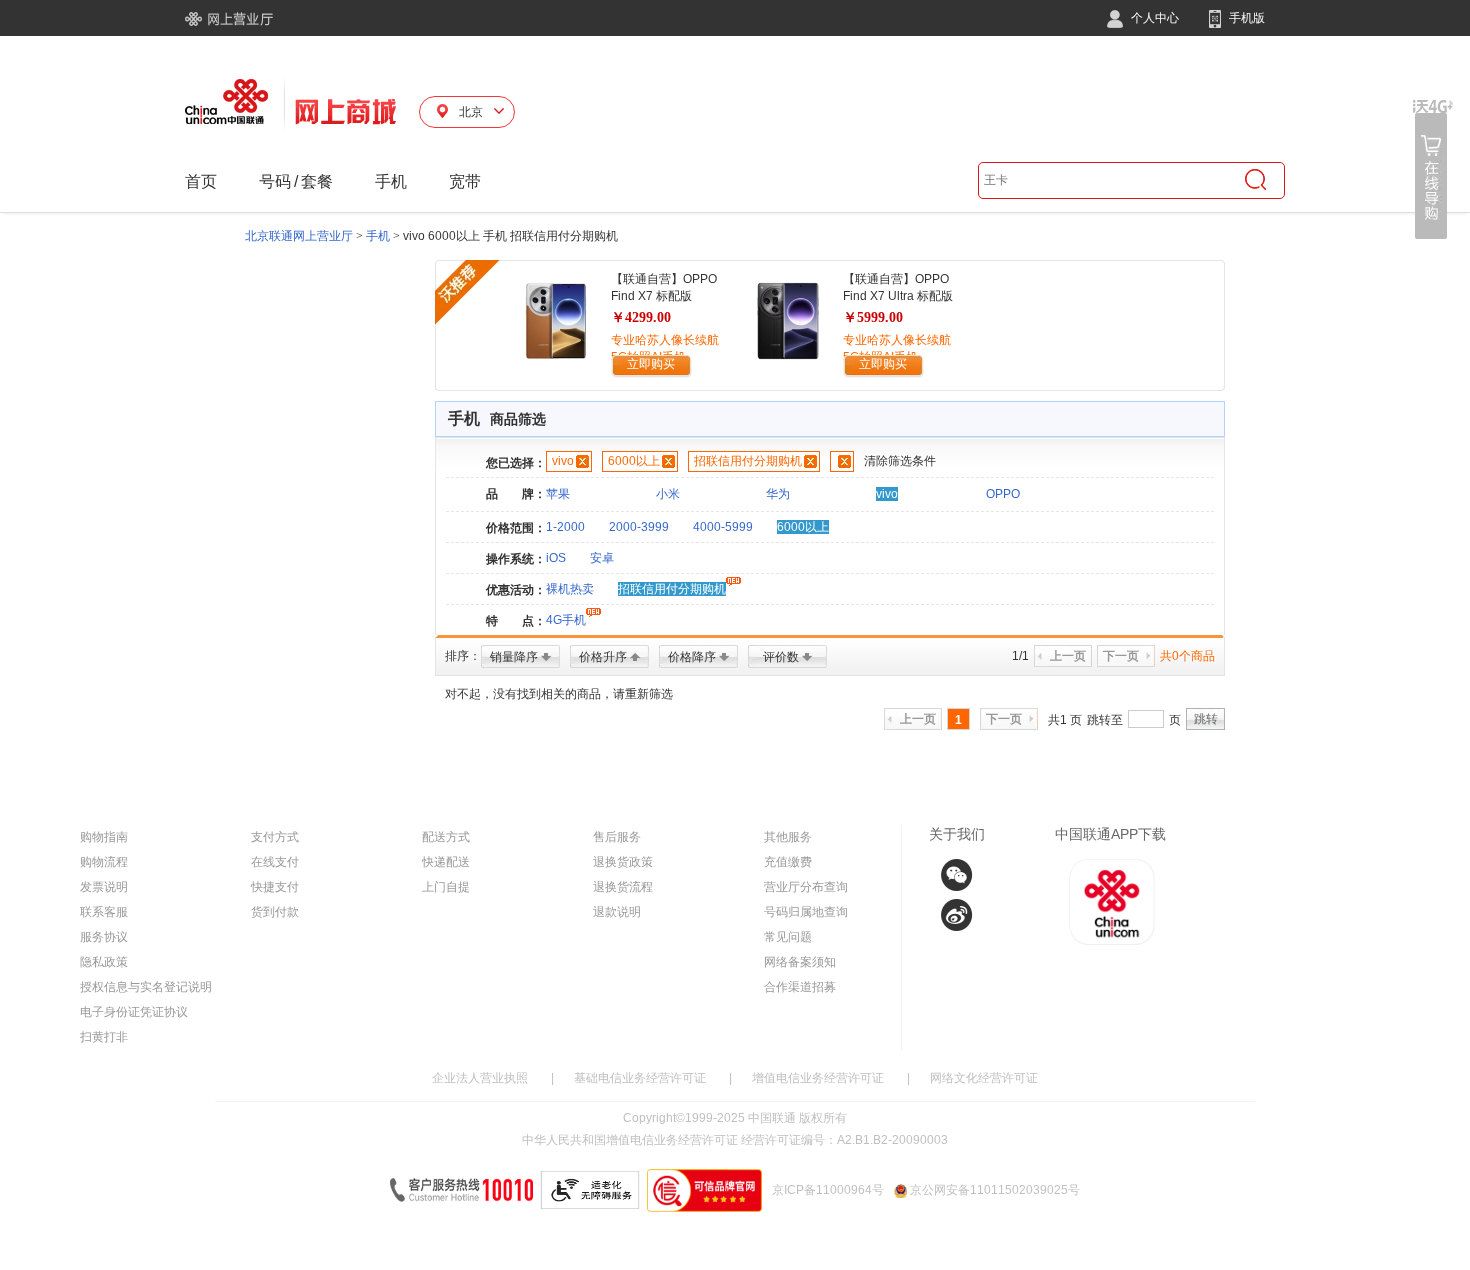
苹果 (558, 494)
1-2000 (565, 527)
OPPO (1003, 494)
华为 (778, 494)
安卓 (602, 558)
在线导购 (1433, 169)
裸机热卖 (570, 589)
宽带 (465, 181)
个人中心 (1153, 18)
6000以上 (634, 461)
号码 (275, 181)
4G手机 (566, 620)
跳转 (1206, 719)
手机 (391, 181)
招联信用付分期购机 (748, 461)
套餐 (317, 181)
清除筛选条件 (900, 461)
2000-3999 (639, 527)
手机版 (1245, 18)
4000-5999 (723, 527)
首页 (201, 181)
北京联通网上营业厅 (299, 236)
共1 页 (1065, 720)
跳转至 (1105, 720)
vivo (563, 461)
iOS (556, 558)
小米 (668, 494)
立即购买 (651, 364)
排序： (463, 656)
